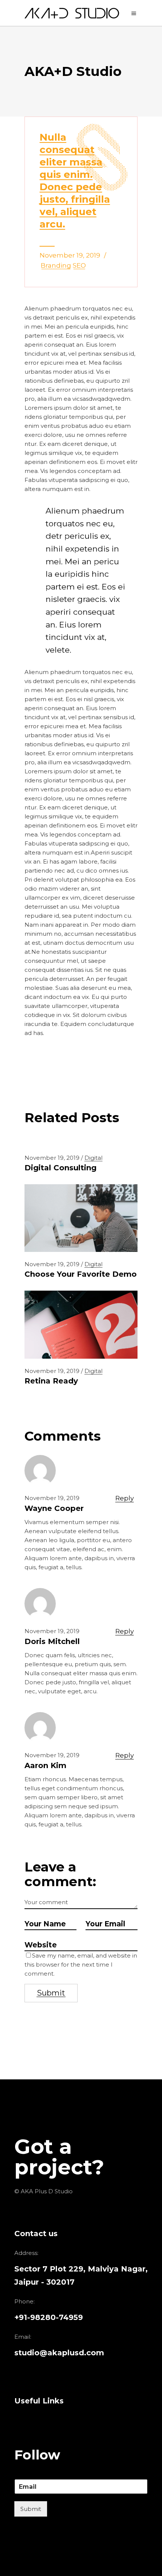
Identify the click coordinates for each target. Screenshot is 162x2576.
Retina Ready (51, 1381)
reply (125, 1498)
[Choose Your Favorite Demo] (81, 1218)
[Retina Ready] (81, 1324)
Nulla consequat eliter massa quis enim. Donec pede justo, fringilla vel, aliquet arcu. (75, 181)
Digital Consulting (60, 1168)
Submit (31, 2509)
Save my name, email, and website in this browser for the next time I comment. (81, 1965)
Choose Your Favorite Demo (81, 1274)
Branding (56, 265)
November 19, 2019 (70, 255)
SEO (79, 265)
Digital (93, 1158)
